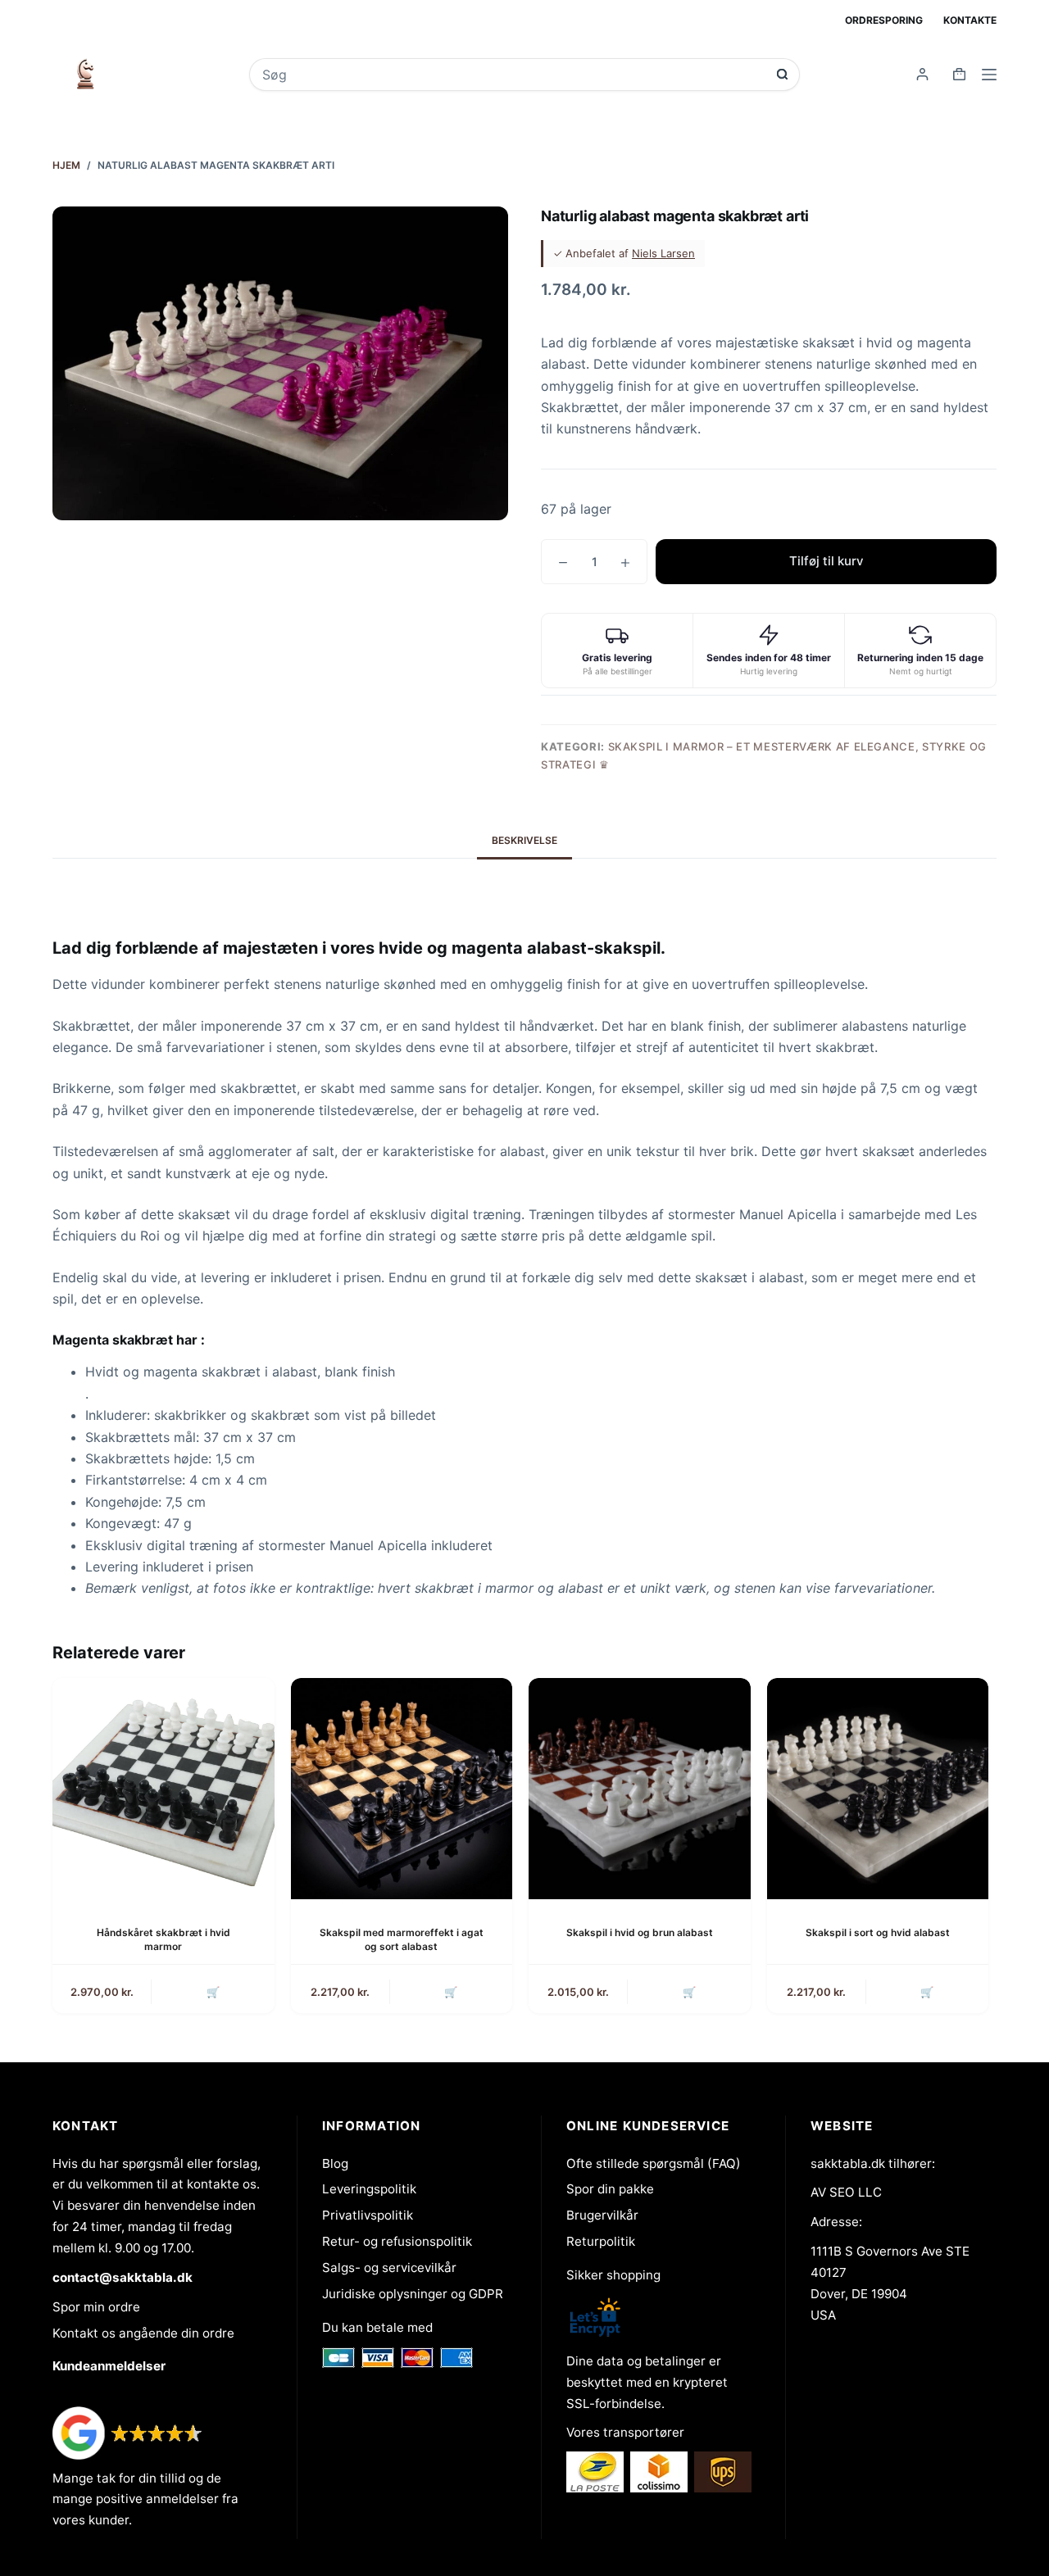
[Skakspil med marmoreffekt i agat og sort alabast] (402, 1789)
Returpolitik (601, 2241)
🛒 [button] (213, 1992)
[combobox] (513, 75)
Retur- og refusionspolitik (397, 2241)
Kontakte (970, 20)
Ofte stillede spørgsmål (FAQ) (654, 2163)
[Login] (922, 74)
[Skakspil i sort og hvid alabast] (878, 1789)
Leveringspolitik (369, 2189)
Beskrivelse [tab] (524, 840)
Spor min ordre (96, 2307)
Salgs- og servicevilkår (389, 2268)
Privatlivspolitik (368, 2215)
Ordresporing (884, 20)
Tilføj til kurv (826, 561)
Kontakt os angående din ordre (143, 2333)
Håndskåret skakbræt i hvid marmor (163, 1939)
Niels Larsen (663, 253)
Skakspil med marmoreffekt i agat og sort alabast (402, 1939)
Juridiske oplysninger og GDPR (413, 2294)
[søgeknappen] (782, 74)
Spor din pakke (610, 2189)
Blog (335, 2163)
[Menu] (989, 75)
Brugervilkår (602, 2215)
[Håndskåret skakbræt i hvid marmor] (163, 1789)
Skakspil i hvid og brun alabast (640, 1932)
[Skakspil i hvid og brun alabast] (640, 1789)
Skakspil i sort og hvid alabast (878, 1932)
